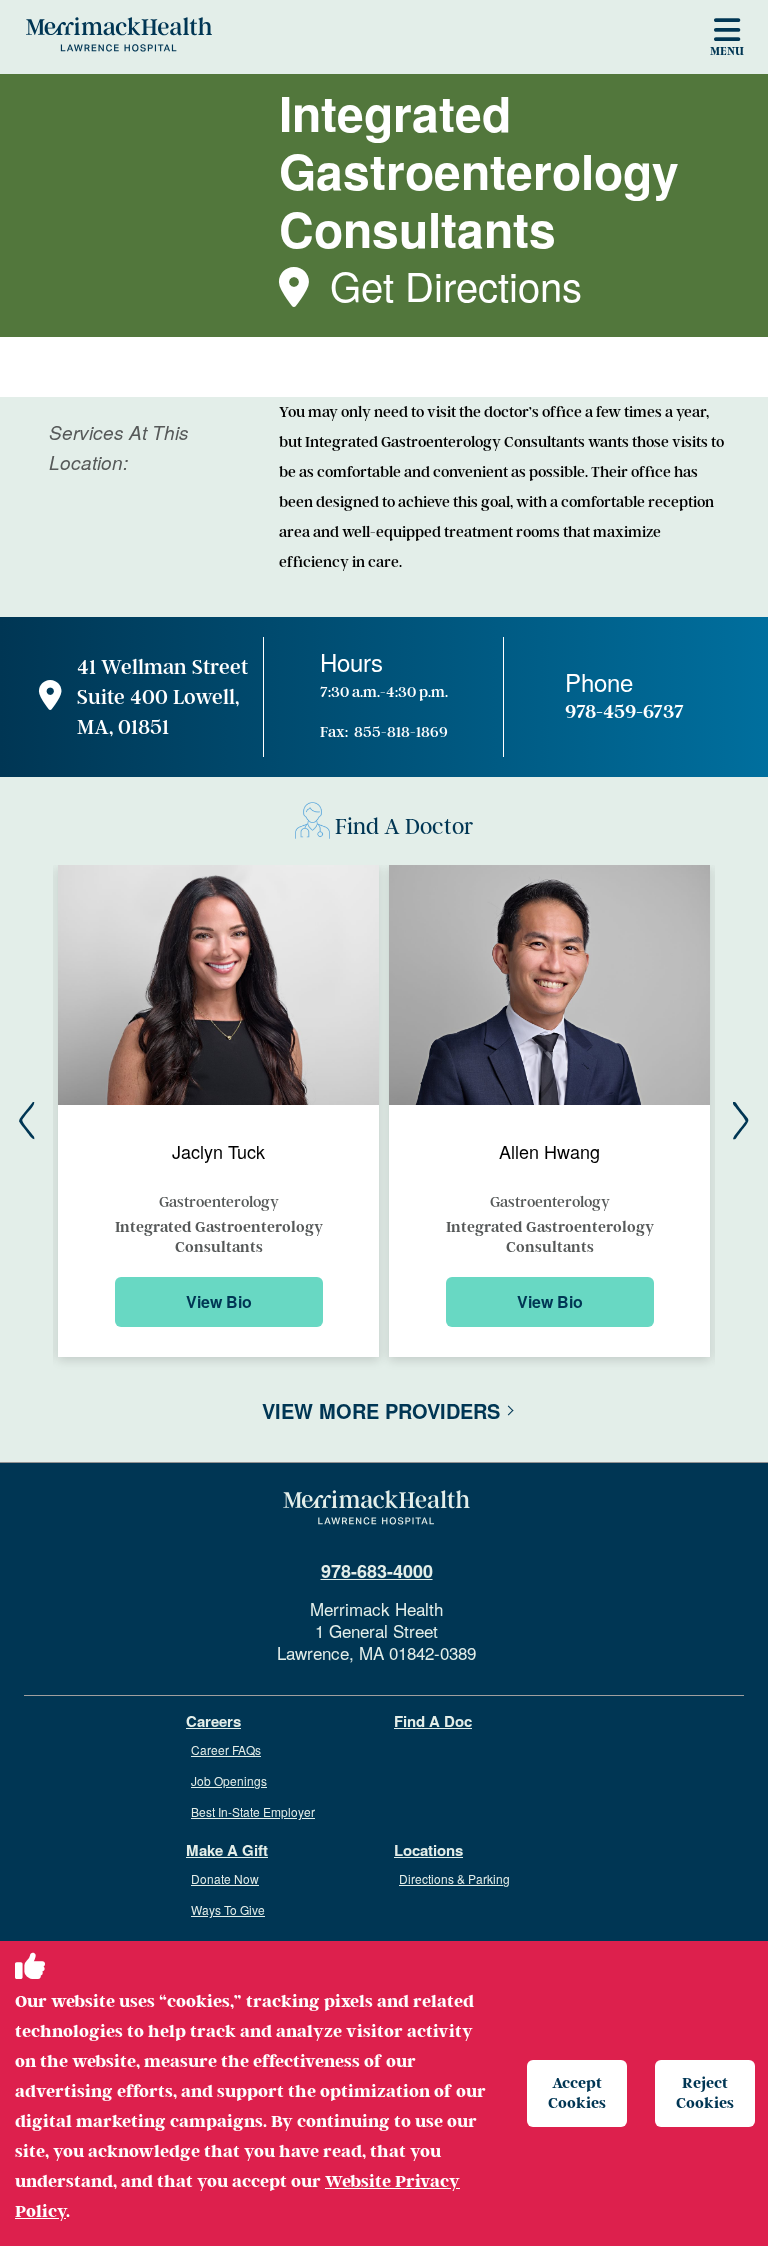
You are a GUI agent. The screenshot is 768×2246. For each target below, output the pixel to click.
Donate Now (225, 1878)
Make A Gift (227, 1850)
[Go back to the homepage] (376, 1508)
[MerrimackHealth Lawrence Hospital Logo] (119, 34)
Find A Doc (433, 1721)
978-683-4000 (377, 1571)
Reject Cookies (705, 2092)
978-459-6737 (624, 712)
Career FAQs (226, 1749)
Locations (428, 1850)
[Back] (27, 1121)
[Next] (741, 1121)
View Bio (219, 1301)
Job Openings (229, 1780)
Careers (213, 1721)
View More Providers (381, 1410)
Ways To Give (228, 1909)
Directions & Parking (454, 1878)
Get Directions (456, 284)
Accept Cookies (577, 2092)
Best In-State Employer (253, 1811)
